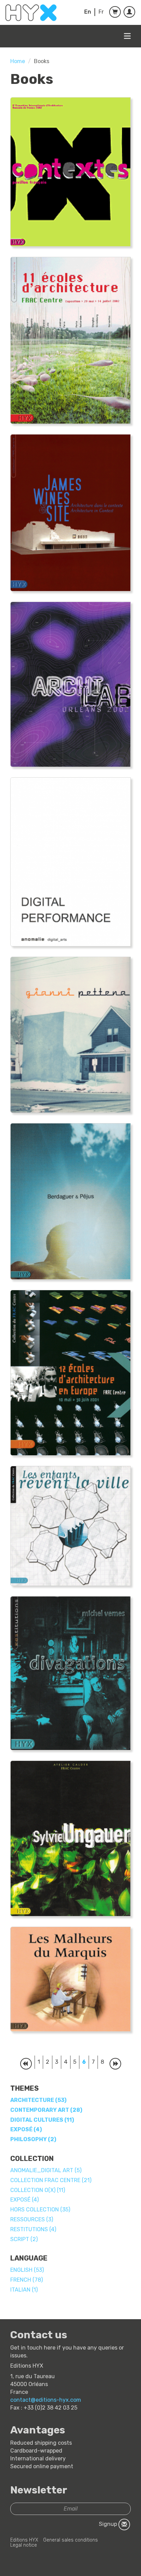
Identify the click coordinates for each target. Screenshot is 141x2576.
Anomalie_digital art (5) (46, 2170)
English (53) (27, 2270)
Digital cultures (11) (42, 2120)
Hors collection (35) (40, 2210)
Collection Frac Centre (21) (51, 2180)
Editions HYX (24, 2540)
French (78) (27, 2280)
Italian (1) (24, 2290)
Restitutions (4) (33, 2229)
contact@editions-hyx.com (46, 2400)
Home (18, 61)
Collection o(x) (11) (38, 2190)
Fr (101, 12)
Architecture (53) (38, 2100)
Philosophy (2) (33, 2139)
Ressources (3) (32, 2219)
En (88, 12)
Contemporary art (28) (46, 2110)
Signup (109, 2524)
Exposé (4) (26, 2129)
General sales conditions (70, 2540)
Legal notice (24, 2545)
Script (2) (24, 2239)
